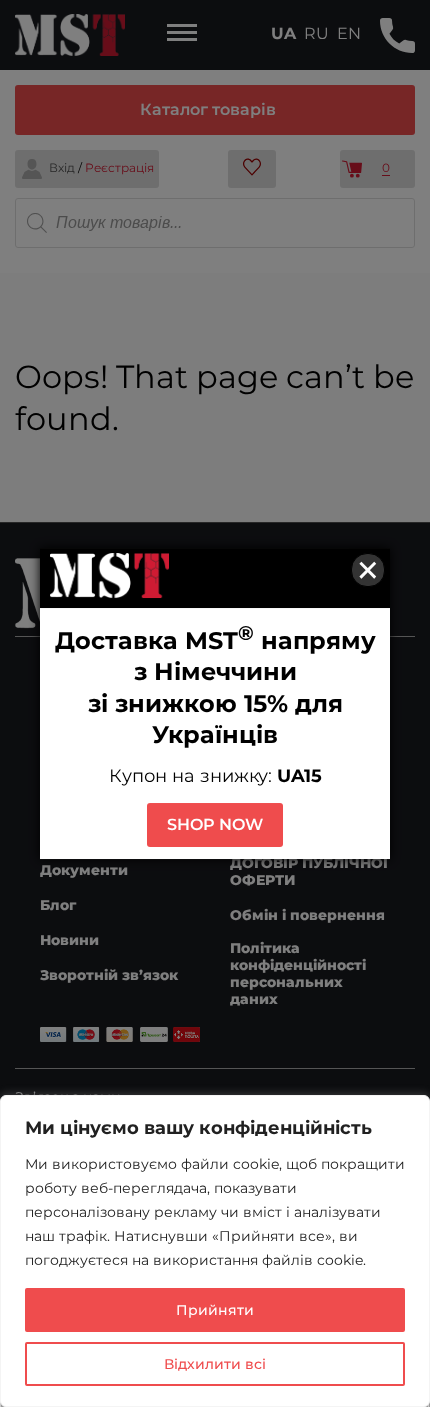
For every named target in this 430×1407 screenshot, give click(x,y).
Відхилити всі (215, 1364)
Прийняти (215, 1310)
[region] (215, 1251)
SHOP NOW (215, 824)
